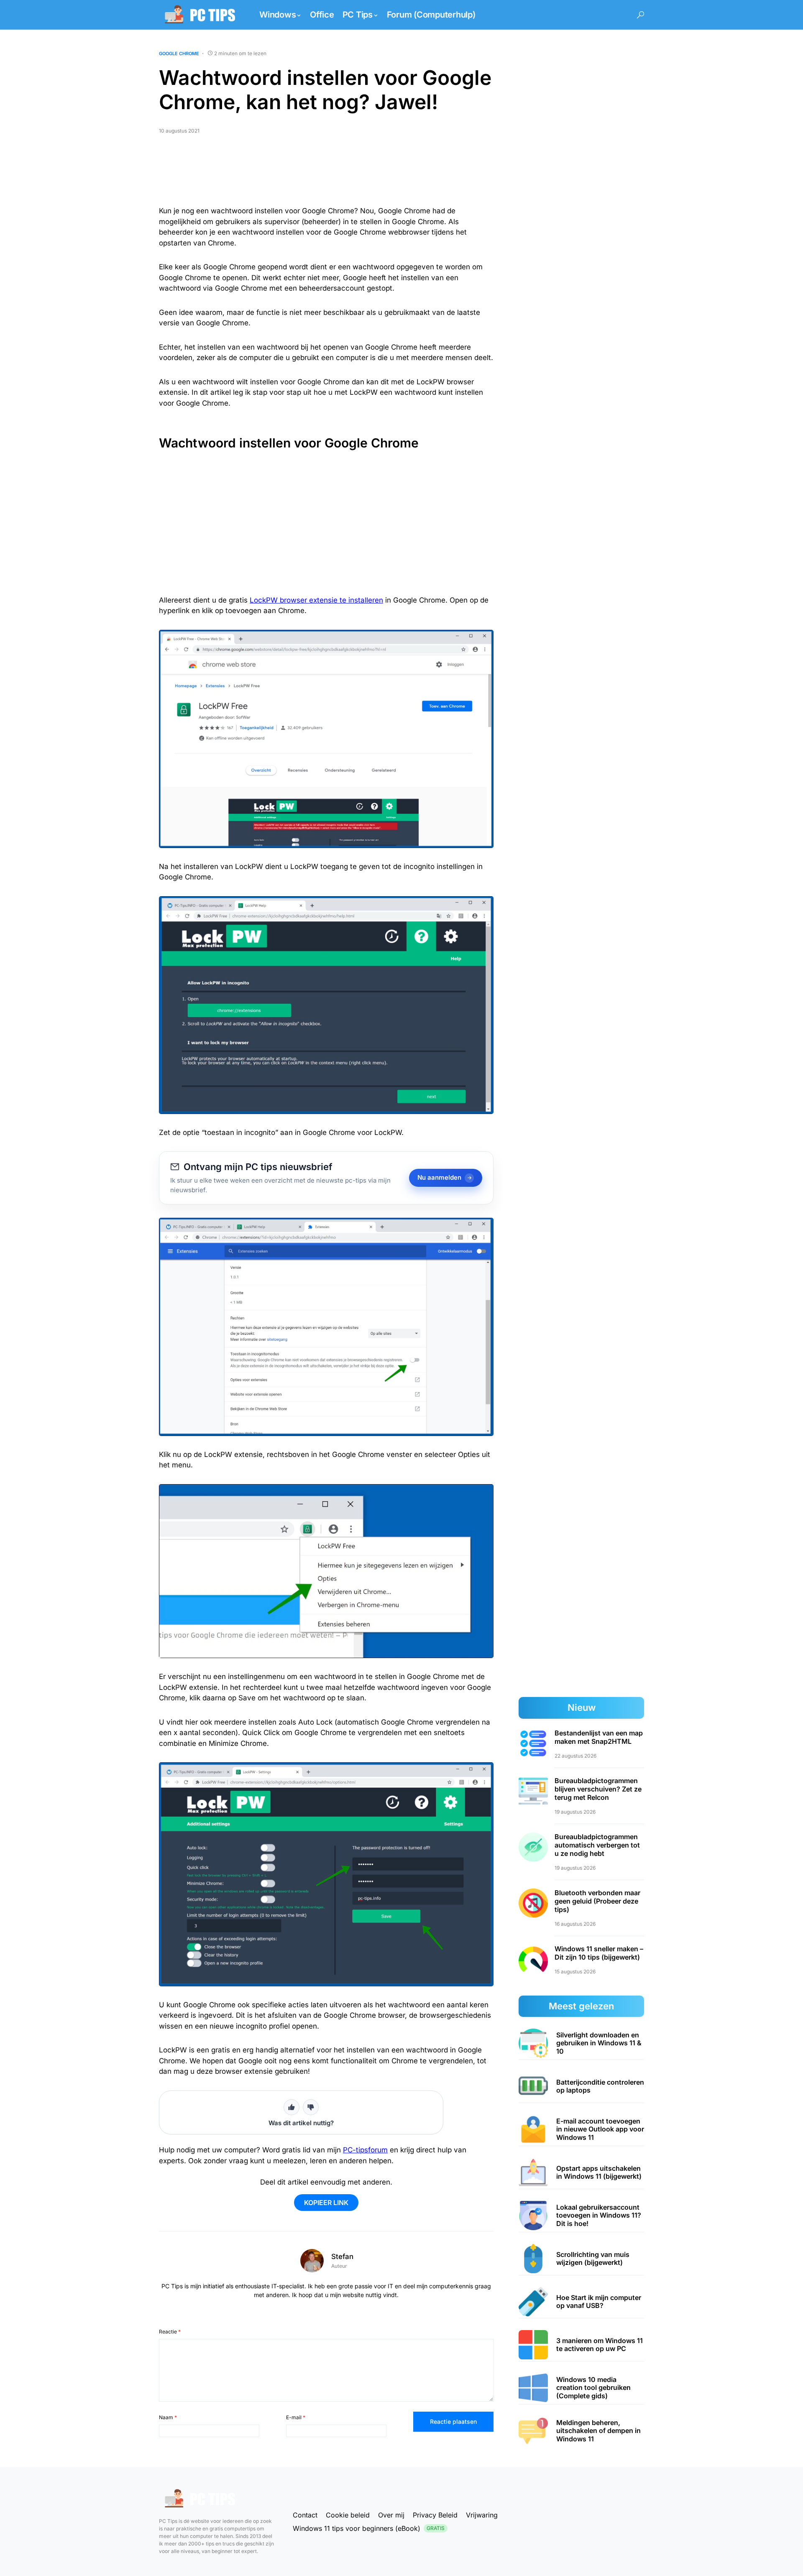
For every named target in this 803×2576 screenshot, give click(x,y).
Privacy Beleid (435, 2515)
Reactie (170, 2332)
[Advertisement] (326, 174)
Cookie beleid (348, 2515)
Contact (305, 2515)
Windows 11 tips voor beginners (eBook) (369, 2528)
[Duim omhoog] (292, 2107)
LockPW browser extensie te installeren (316, 600)
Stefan (342, 2257)
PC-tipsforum (365, 2150)
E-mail (296, 2417)
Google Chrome (179, 54)
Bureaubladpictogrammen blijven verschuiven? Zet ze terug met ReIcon (598, 1789)
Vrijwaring (482, 2515)
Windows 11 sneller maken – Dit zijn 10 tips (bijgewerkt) (599, 1953)
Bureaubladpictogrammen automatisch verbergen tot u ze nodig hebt (597, 1845)
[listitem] (581, 2043)
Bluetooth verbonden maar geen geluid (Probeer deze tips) (597, 1901)
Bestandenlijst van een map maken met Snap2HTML (599, 1737)
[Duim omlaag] (311, 2107)
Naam (168, 2417)
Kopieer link (326, 2203)
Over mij (391, 2515)
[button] (641, 15)
